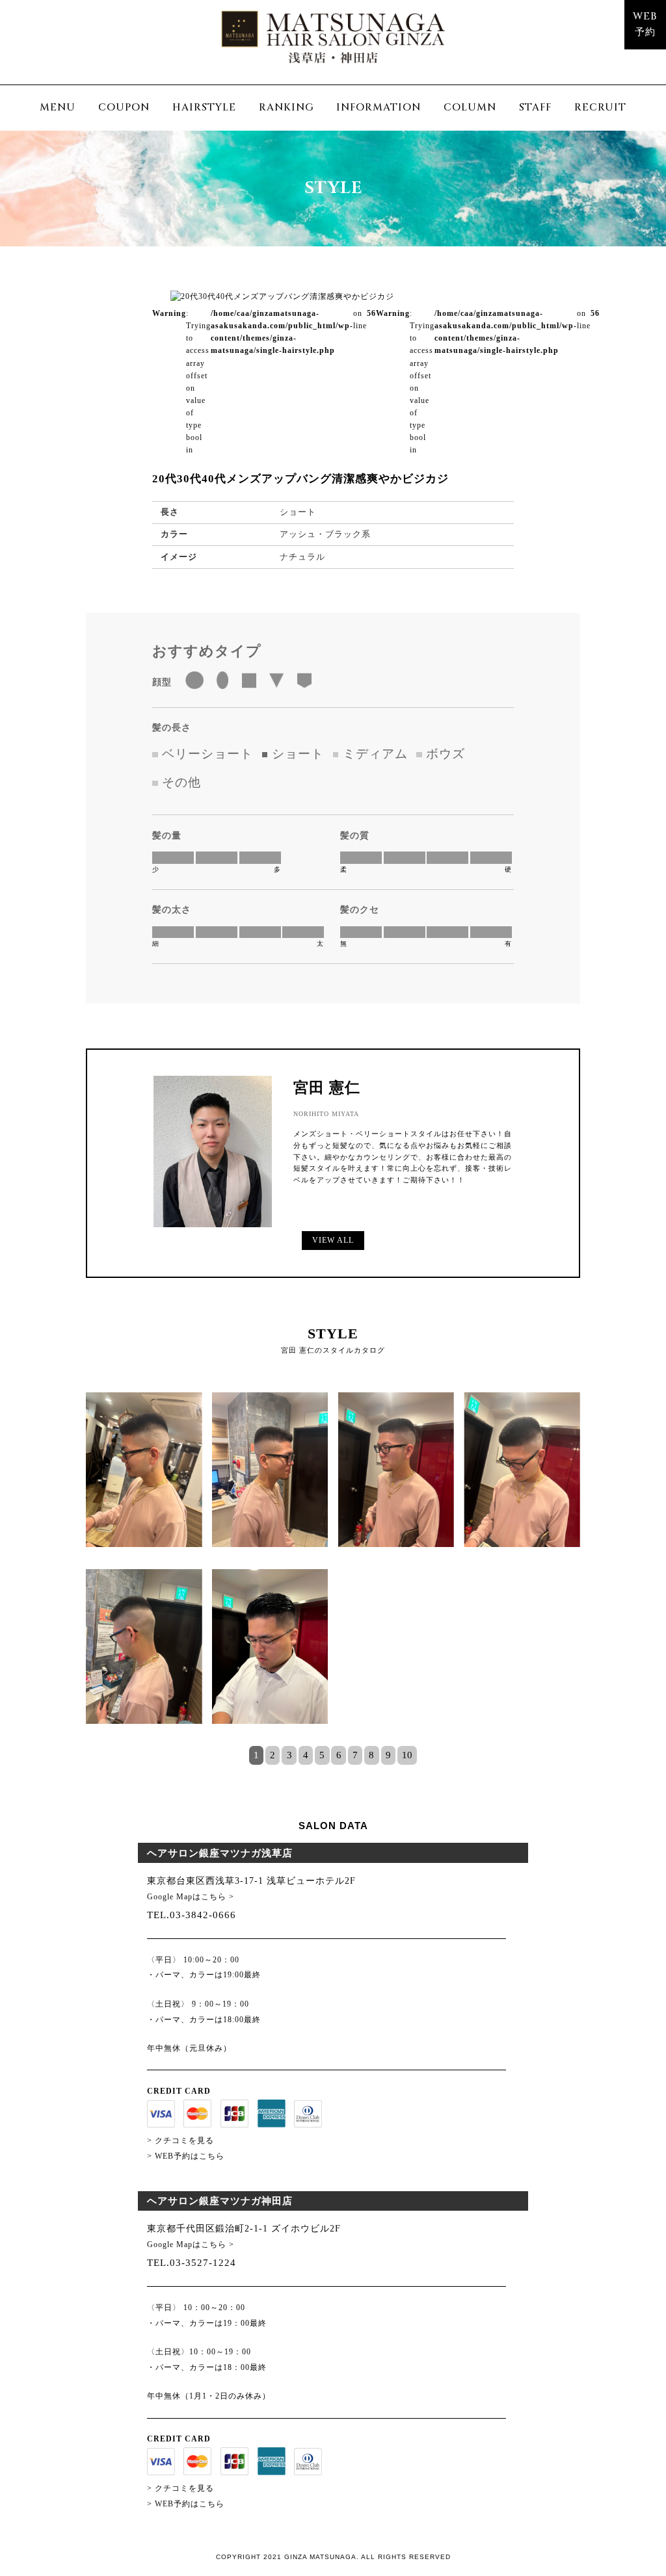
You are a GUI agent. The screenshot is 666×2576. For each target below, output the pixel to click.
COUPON (124, 108)
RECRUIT (600, 108)
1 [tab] (256, 1755)
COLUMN (470, 108)
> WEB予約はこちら (186, 2156)
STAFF (535, 108)
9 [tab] (388, 1755)
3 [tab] (289, 1755)
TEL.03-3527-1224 (192, 2262)
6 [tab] (339, 1755)
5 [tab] (322, 1755)
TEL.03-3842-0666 (192, 1915)
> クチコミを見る (180, 2140)
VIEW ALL (333, 1240)
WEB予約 (645, 25)
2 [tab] (273, 1755)
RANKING (286, 108)
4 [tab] (306, 1755)
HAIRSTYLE (204, 108)
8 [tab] (371, 1755)
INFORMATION (379, 108)
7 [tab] (355, 1755)
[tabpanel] (333, 1569)
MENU (58, 108)
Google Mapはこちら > (191, 1897)
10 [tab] (407, 1755)
